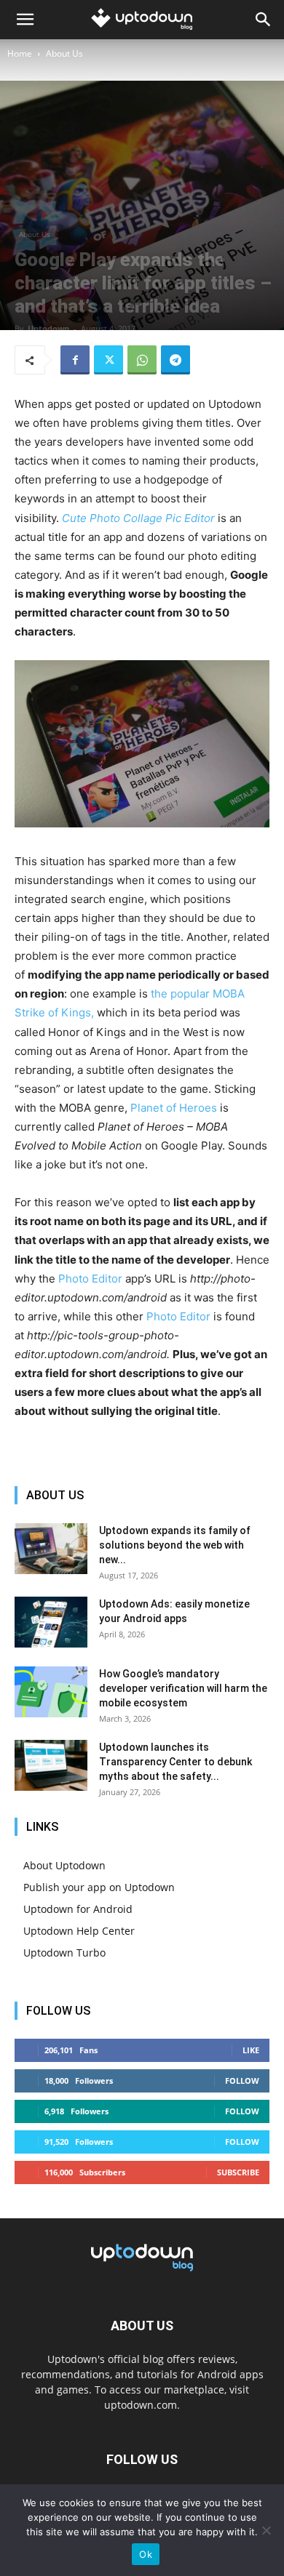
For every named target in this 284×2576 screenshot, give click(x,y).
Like (251, 2050)
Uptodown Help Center (79, 1931)
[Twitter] (109, 360)
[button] (25, 20)
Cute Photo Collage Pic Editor (138, 518)
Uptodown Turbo (64, 1953)
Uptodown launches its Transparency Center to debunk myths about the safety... (175, 1762)
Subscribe (238, 2172)
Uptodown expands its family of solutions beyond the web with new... (175, 1545)
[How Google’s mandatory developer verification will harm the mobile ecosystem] (51, 1692)
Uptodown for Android (78, 1909)
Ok (146, 2554)
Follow (242, 2081)
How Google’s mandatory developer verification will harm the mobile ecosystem (183, 1688)
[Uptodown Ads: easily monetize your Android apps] (51, 1622)
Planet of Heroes (174, 1108)
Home (20, 53)
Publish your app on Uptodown (99, 1887)
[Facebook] (75, 360)
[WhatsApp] (142, 360)
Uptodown (48, 328)
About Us (64, 53)
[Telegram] (175, 360)
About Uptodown (64, 1865)
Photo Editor (90, 1279)
